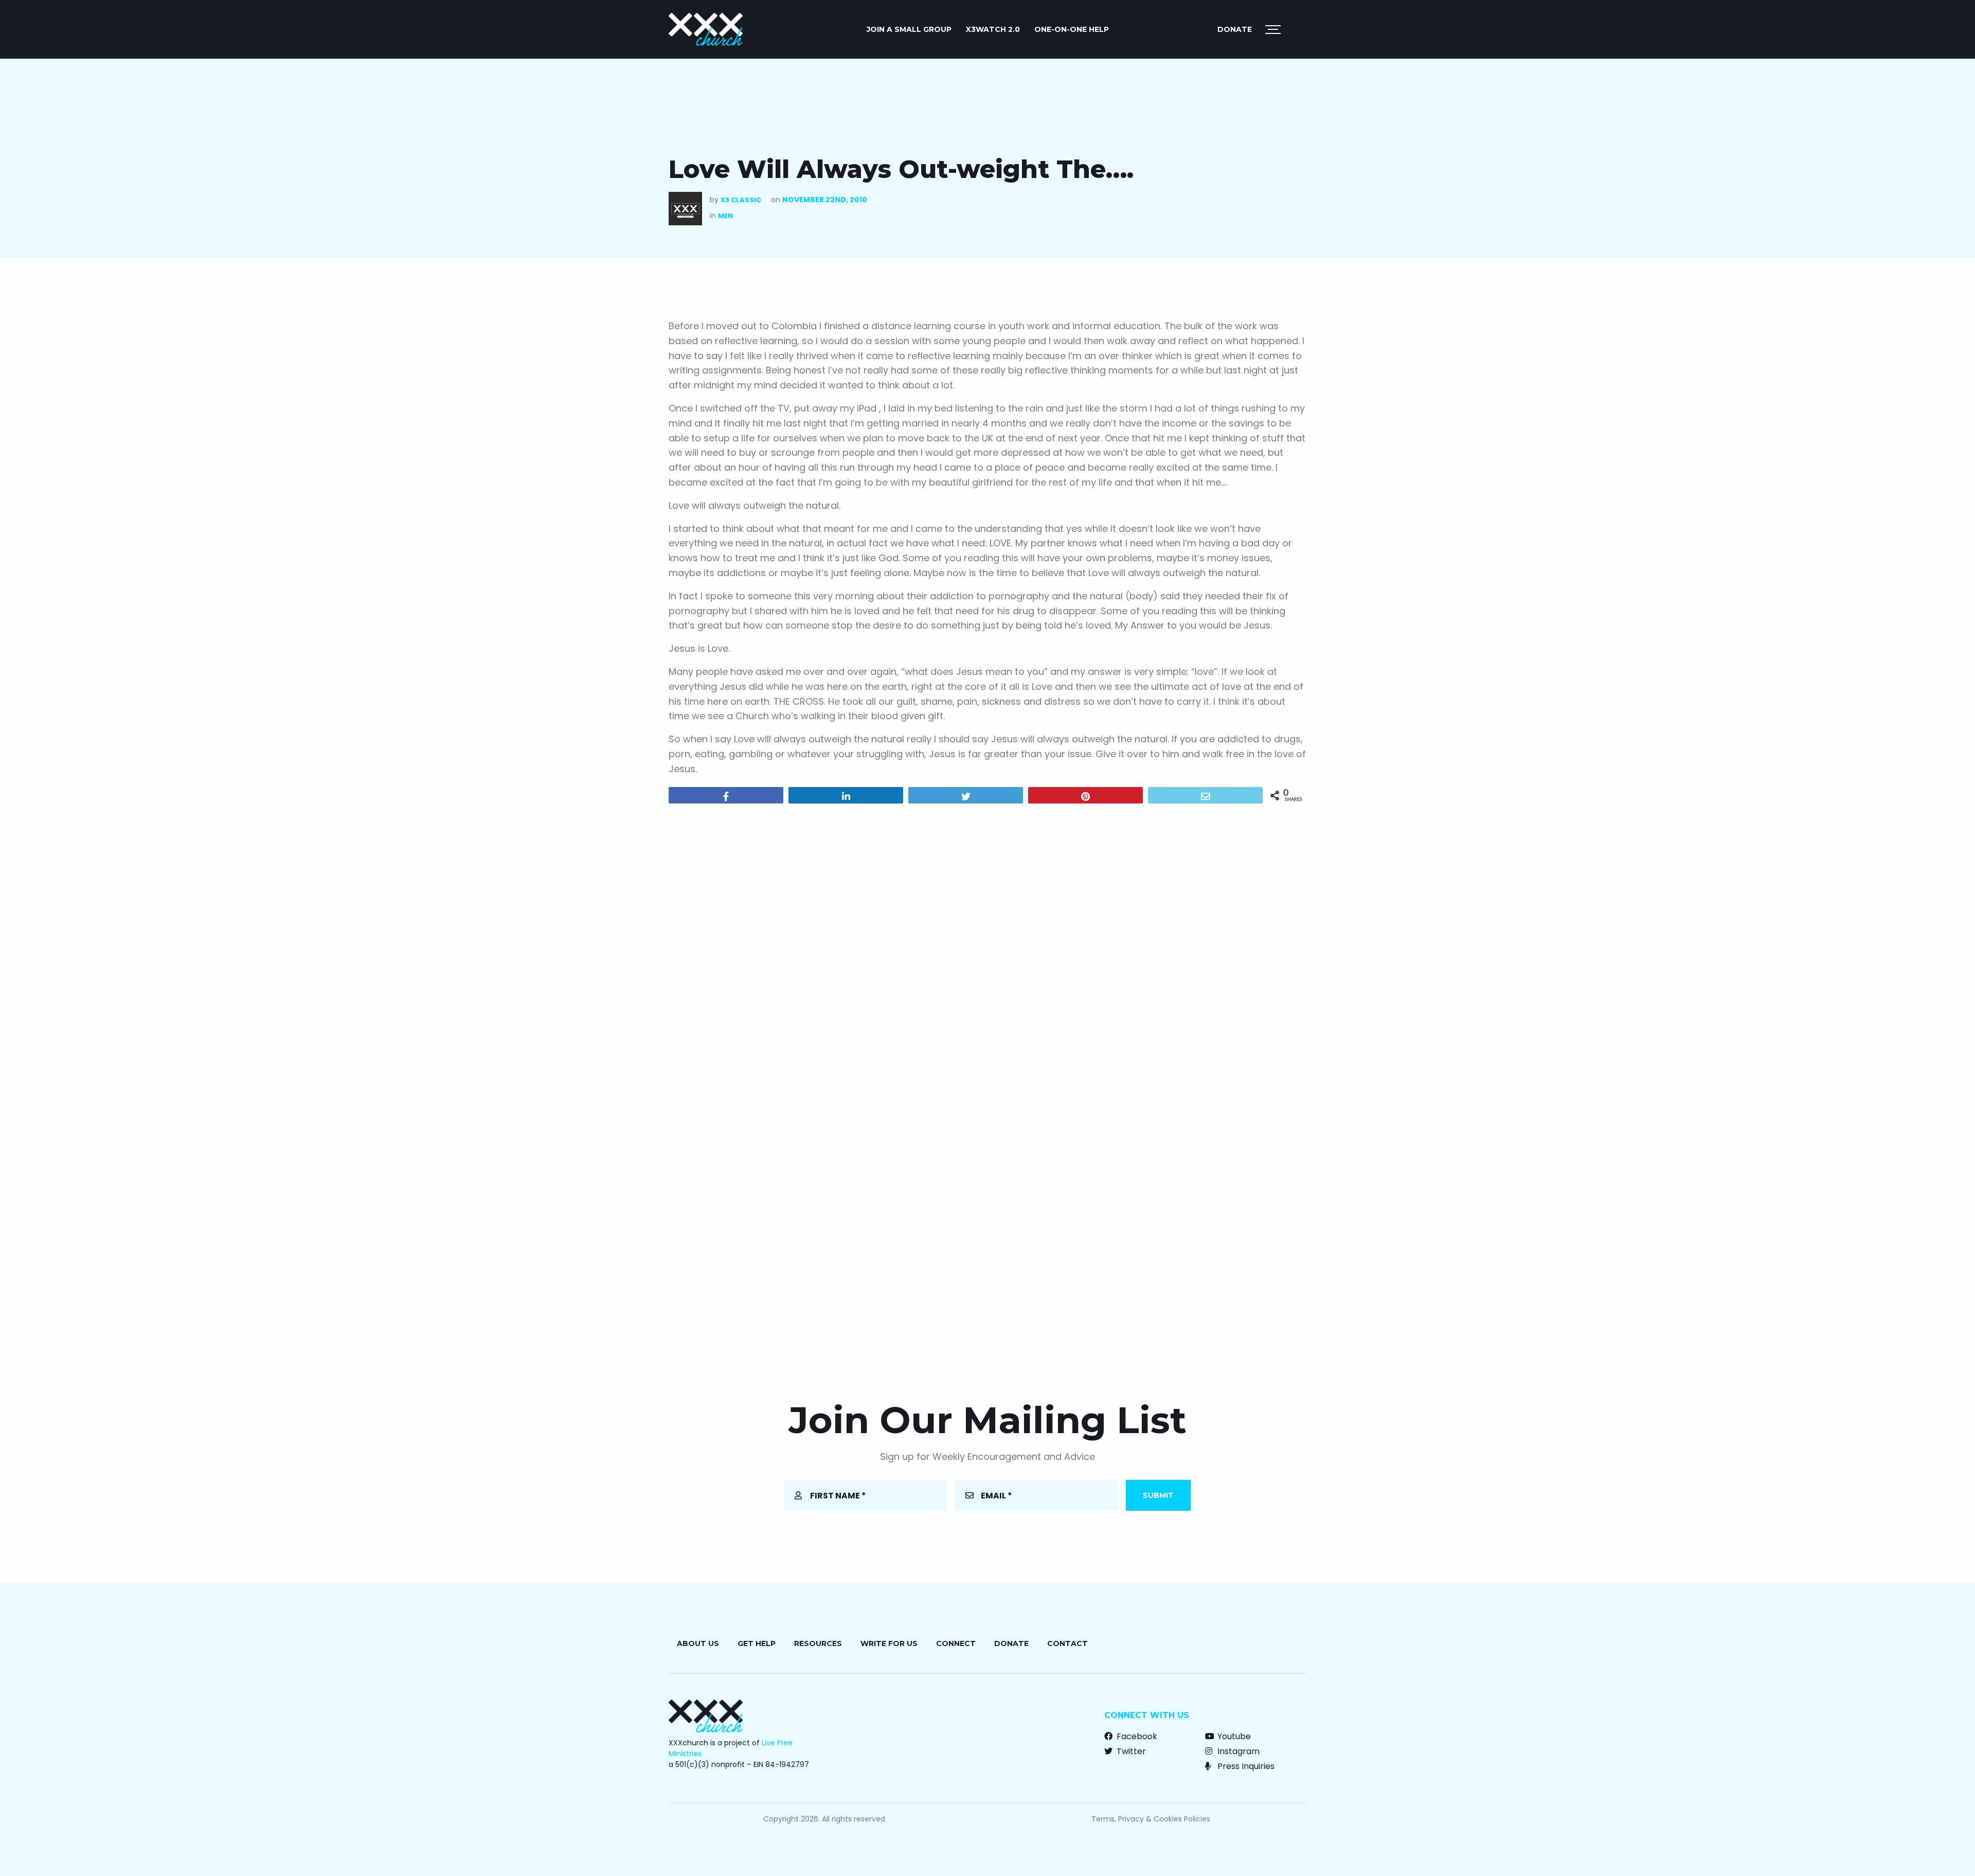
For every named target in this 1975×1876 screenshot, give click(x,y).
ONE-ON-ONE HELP (1072, 29)
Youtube (1233, 1736)
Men (725, 216)
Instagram (1237, 1751)
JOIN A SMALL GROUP (909, 29)
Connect (956, 1643)
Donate (1235, 29)
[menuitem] (909, 29)
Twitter (1130, 1751)
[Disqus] (987, 943)
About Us (698, 1643)
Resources (818, 1643)
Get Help (757, 1643)
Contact (1067, 1643)
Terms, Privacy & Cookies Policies (1151, 1819)
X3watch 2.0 (993, 29)
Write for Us (889, 1643)
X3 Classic (741, 200)
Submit (1158, 1495)
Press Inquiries (1245, 1766)
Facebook (1136, 1736)
